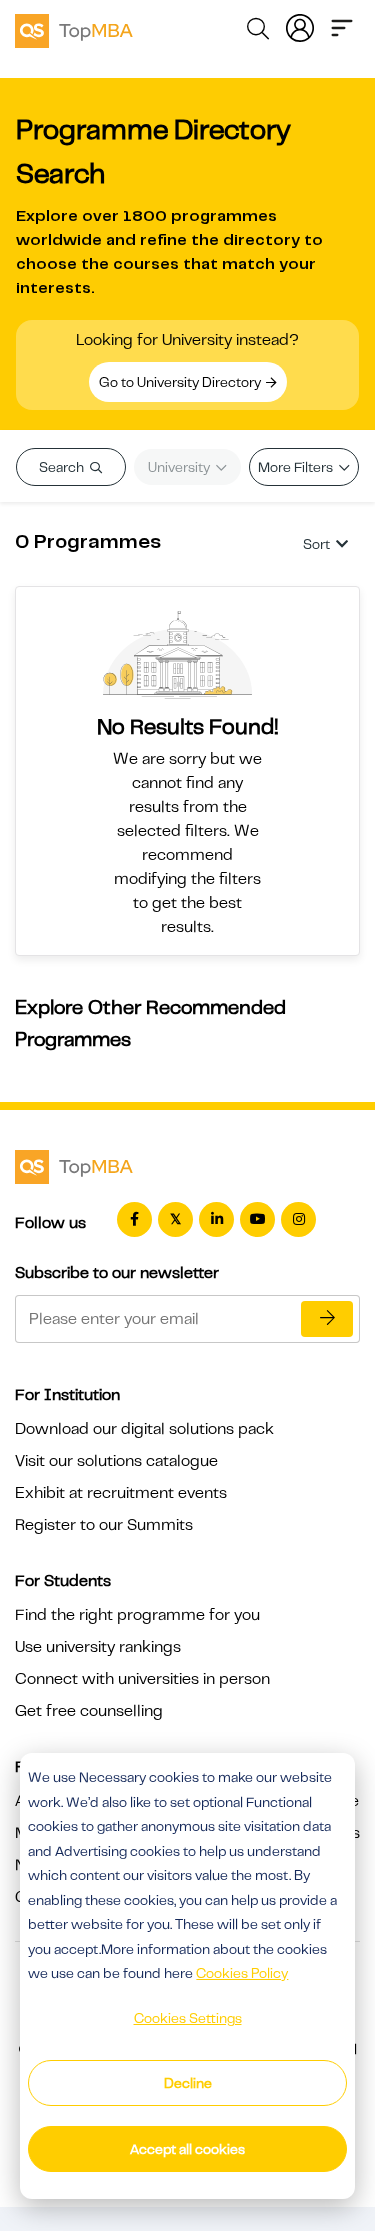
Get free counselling (89, 1711)
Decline (188, 2083)
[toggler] (342, 26)
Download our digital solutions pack (144, 1429)
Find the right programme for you (137, 1615)
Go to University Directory (181, 382)
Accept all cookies (187, 2149)
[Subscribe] (327, 1319)
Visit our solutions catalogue (116, 1461)
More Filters (297, 467)
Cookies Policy (242, 1973)
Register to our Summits (104, 1525)
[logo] (74, 28)
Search (63, 467)
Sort (316, 544)
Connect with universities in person (142, 1679)
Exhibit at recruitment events (121, 1493)
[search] (258, 32)
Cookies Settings (188, 2018)
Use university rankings (98, 1647)
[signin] (300, 26)
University (180, 467)
